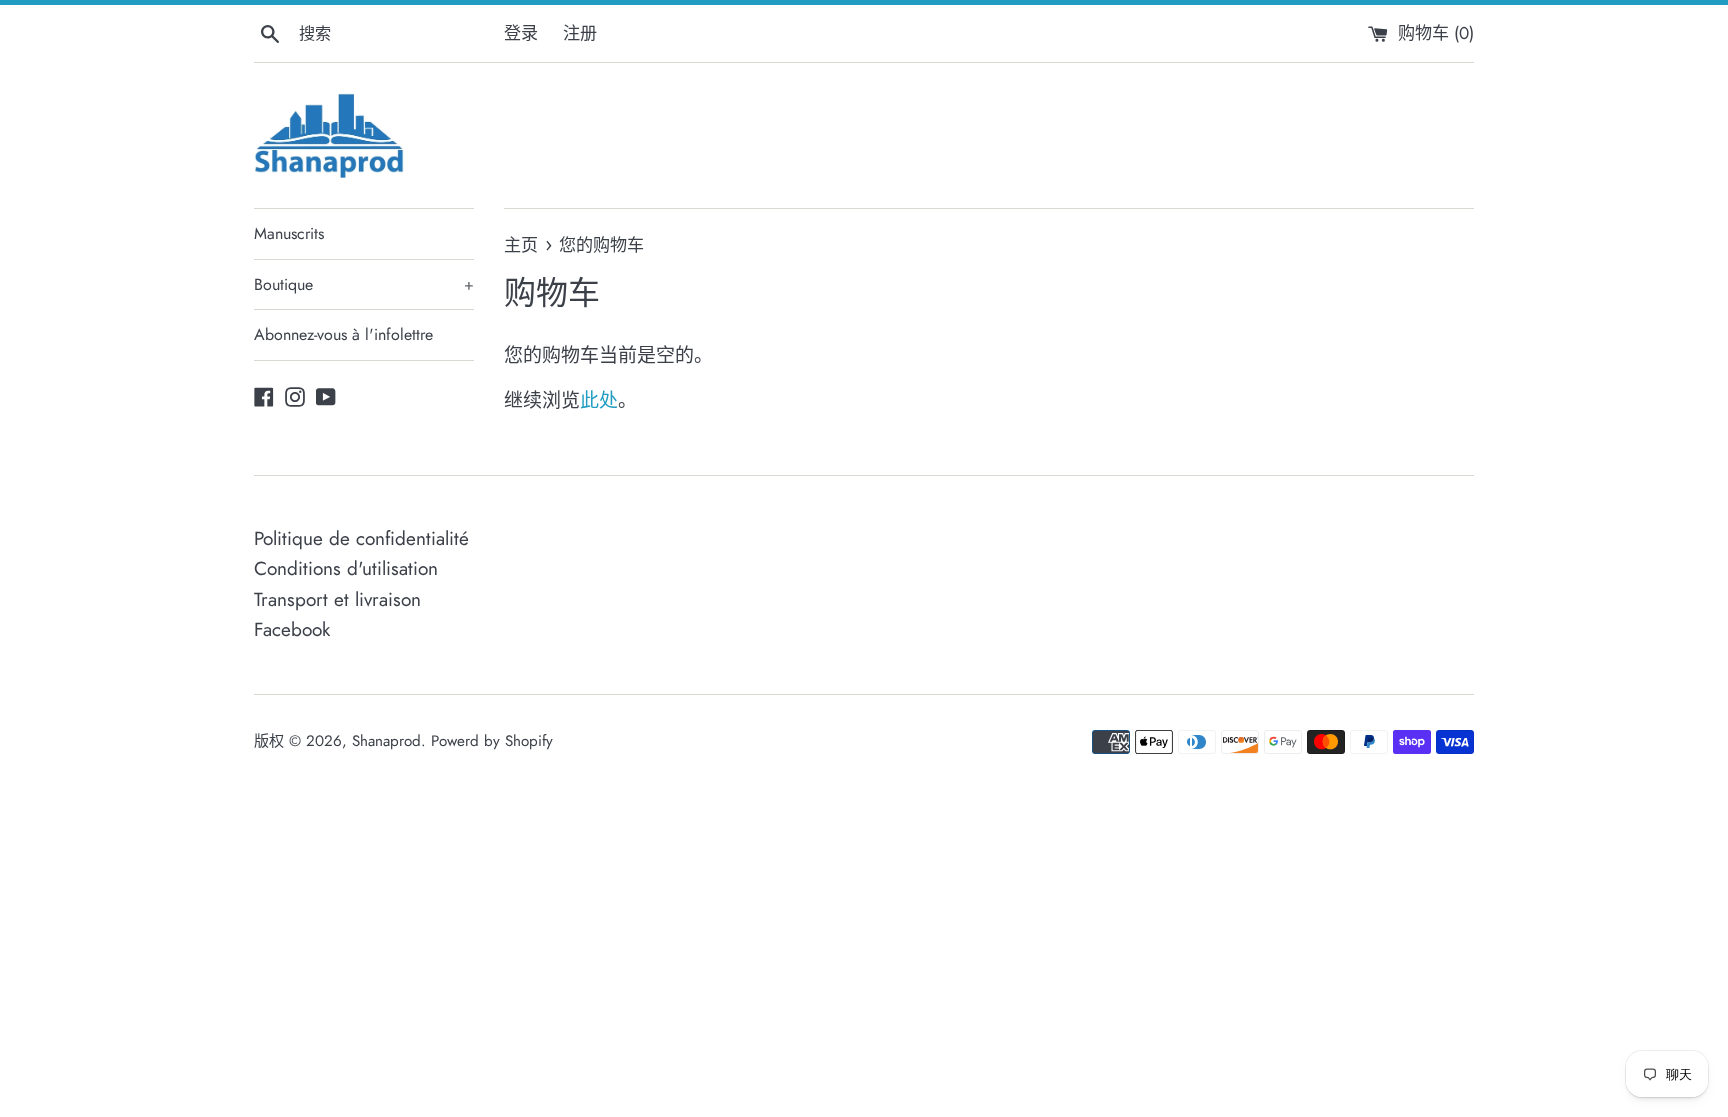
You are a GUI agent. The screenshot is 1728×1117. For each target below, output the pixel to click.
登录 (521, 33)
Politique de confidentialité (361, 538)
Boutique (364, 284)
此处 (599, 400)
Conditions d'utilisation (346, 568)
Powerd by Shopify (492, 741)
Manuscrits (289, 233)
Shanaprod (386, 741)
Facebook (292, 629)
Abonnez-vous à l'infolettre (343, 334)
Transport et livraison (337, 599)
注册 (580, 33)
